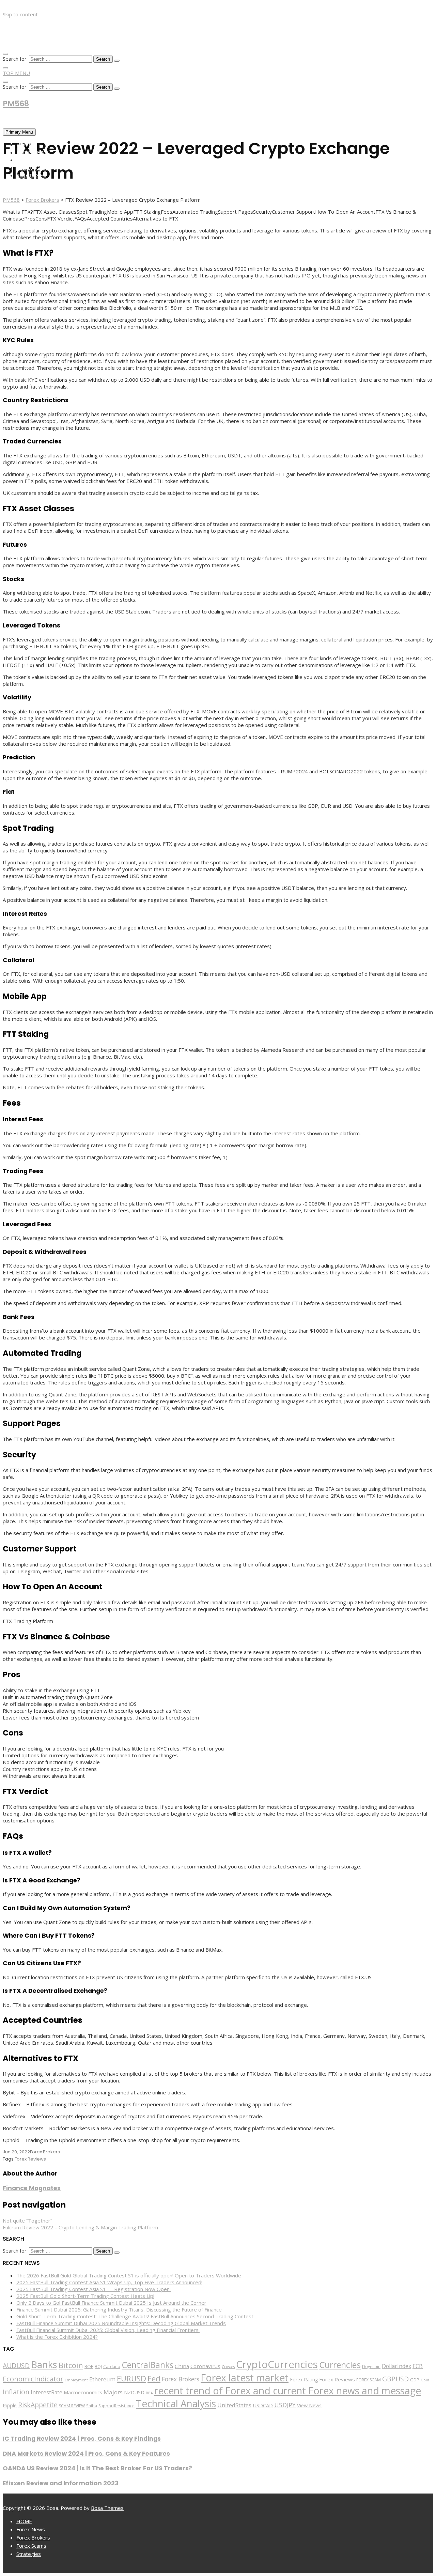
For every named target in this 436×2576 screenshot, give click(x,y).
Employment (76, 2380)
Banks (44, 2364)
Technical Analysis (176, 2404)
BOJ (98, 2367)
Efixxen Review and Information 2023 (61, 2483)
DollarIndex (396, 2366)
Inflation (16, 2392)
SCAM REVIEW (72, 2406)
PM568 (16, 104)
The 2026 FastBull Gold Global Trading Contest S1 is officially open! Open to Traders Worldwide (129, 2275)
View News (309, 2405)
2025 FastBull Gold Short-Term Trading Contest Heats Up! (85, 2296)
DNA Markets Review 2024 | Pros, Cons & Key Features (86, 2454)
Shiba (92, 2406)
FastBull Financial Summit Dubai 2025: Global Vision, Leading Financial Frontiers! (108, 2330)
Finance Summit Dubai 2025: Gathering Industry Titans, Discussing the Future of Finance (119, 2309)
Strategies (31, 175)
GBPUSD (395, 2379)
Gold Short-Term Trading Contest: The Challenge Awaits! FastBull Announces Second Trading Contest (135, 2316)
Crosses (228, 2367)
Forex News (32, 152)
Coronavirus (205, 2366)
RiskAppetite (38, 2405)
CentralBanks (147, 2365)
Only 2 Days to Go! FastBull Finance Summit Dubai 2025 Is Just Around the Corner (111, 2303)
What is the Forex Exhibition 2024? (57, 2337)
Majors (113, 2392)
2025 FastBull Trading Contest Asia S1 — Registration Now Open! (94, 2289)
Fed (154, 2378)
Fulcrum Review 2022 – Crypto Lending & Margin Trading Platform (80, 2227)
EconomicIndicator (33, 2379)
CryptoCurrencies (277, 2364)
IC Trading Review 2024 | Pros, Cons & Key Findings (82, 2439)
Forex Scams (33, 168)
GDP (415, 2380)
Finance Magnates (32, 2188)
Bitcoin (71, 2365)
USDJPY (285, 2405)
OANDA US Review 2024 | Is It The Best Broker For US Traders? (97, 2468)
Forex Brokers (36, 160)
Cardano (112, 2366)
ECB (418, 2366)
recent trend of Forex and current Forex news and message (288, 2391)
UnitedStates (234, 2405)
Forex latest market (245, 2378)
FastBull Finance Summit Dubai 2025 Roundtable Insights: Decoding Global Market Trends (121, 2323)
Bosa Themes (107, 2508)
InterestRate (46, 2392)
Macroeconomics (83, 2392)
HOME (24, 145)
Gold (425, 2380)
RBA (149, 2393)
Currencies (340, 2365)
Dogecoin (371, 2366)
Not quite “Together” (27, 2221)
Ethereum (102, 2379)
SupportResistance (116, 2406)
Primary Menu (19, 132)
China (182, 2366)
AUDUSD (16, 2366)
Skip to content (20, 14)
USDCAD (263, 2405)
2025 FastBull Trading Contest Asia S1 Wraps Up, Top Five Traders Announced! (109, 2282)
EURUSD (131, 2378)
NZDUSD (134, 2392)
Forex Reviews (30, 2159)
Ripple (10, 2405)
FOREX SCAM (369, 2380)
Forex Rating (304, 2380)
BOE (89, 2366)
